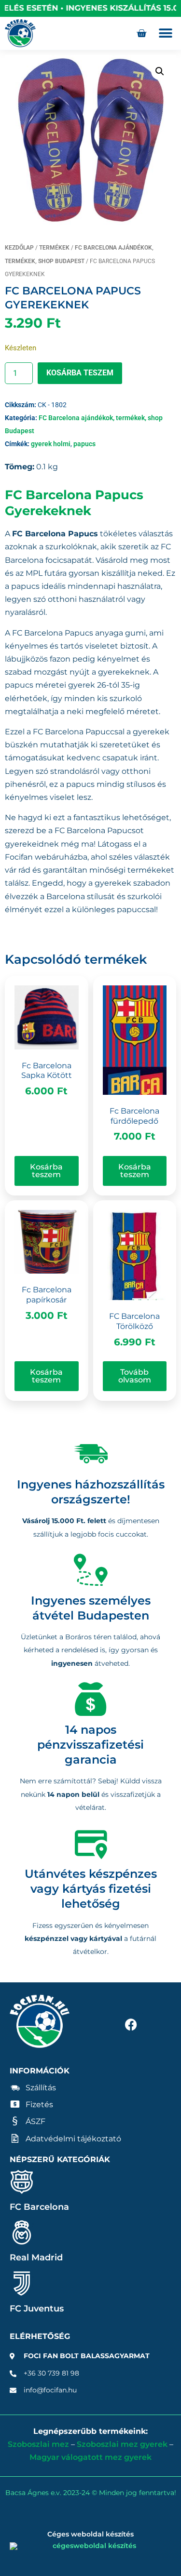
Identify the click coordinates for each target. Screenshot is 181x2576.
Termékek (54, 248)
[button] (165, 33)
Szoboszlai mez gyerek (122, 2444)
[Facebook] (131, 2024)
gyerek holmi (51, 444)
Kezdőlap (19, 248)
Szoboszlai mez (38, 2444)
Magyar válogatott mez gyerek (90, 2457)
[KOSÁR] (141, 33)
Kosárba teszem (80, 373)
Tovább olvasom (135, 1376)
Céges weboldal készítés (90, 2534)
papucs (84, 444)
